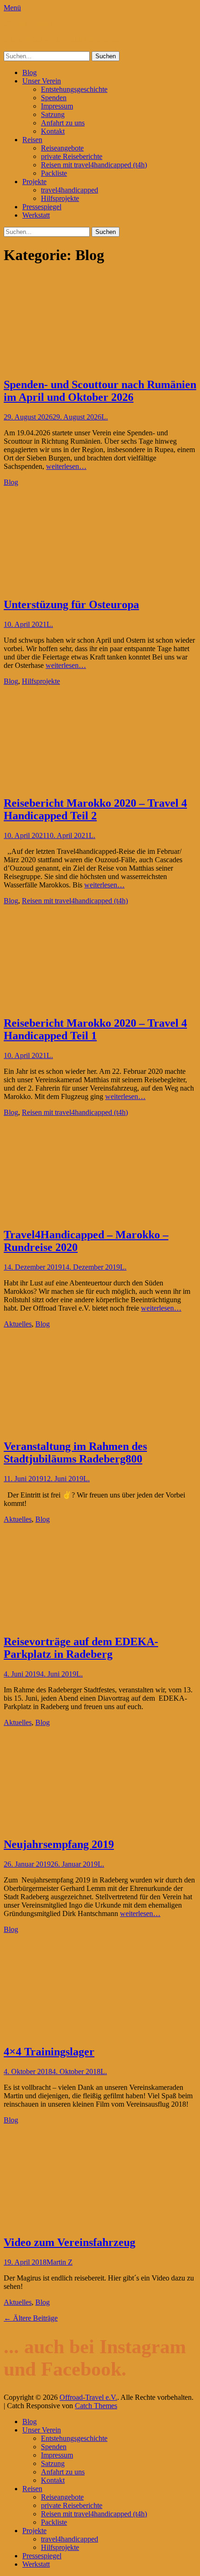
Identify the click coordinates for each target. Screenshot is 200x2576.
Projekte (34, 182)
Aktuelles (18, 1324)
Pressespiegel (42, 207)
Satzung (53, 114)
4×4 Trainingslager (49, 2052)
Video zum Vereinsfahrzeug (70, 2242)
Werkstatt (36, 215)
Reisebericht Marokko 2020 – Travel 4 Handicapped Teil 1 (95, 1029)
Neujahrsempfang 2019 (59, 1844)
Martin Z (60, 2262)
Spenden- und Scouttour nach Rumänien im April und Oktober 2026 (100, 391)
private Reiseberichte (72, 156)
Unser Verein (42, 81)
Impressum (57, 106)
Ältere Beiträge (31, 2318)
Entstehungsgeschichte (74, 89)
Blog (30, 72)
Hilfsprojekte (60, 198)
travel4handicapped (70, 190)
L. (105, 417)
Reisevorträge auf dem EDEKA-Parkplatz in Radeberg (81, 1648)
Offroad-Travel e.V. (33, 24)
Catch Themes (96, 2406)
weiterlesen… (66, 466)
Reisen (32, 140)
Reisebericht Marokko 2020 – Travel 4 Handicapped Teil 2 (95, 809)
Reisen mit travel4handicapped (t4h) (94, 165)
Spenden (54, 98)
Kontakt (53, 131)
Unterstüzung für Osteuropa (71, 605)
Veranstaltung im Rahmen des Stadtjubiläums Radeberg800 (75, 1453)
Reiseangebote (62, 148)
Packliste (54, 173)
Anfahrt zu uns (63, 123)
